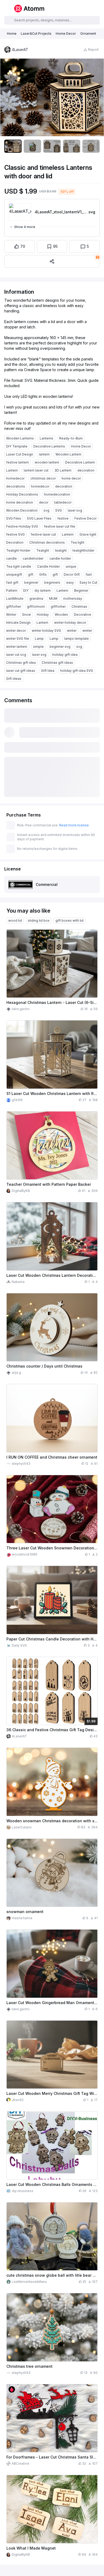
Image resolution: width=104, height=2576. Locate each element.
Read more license (74, 825)
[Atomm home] (29, 9)
